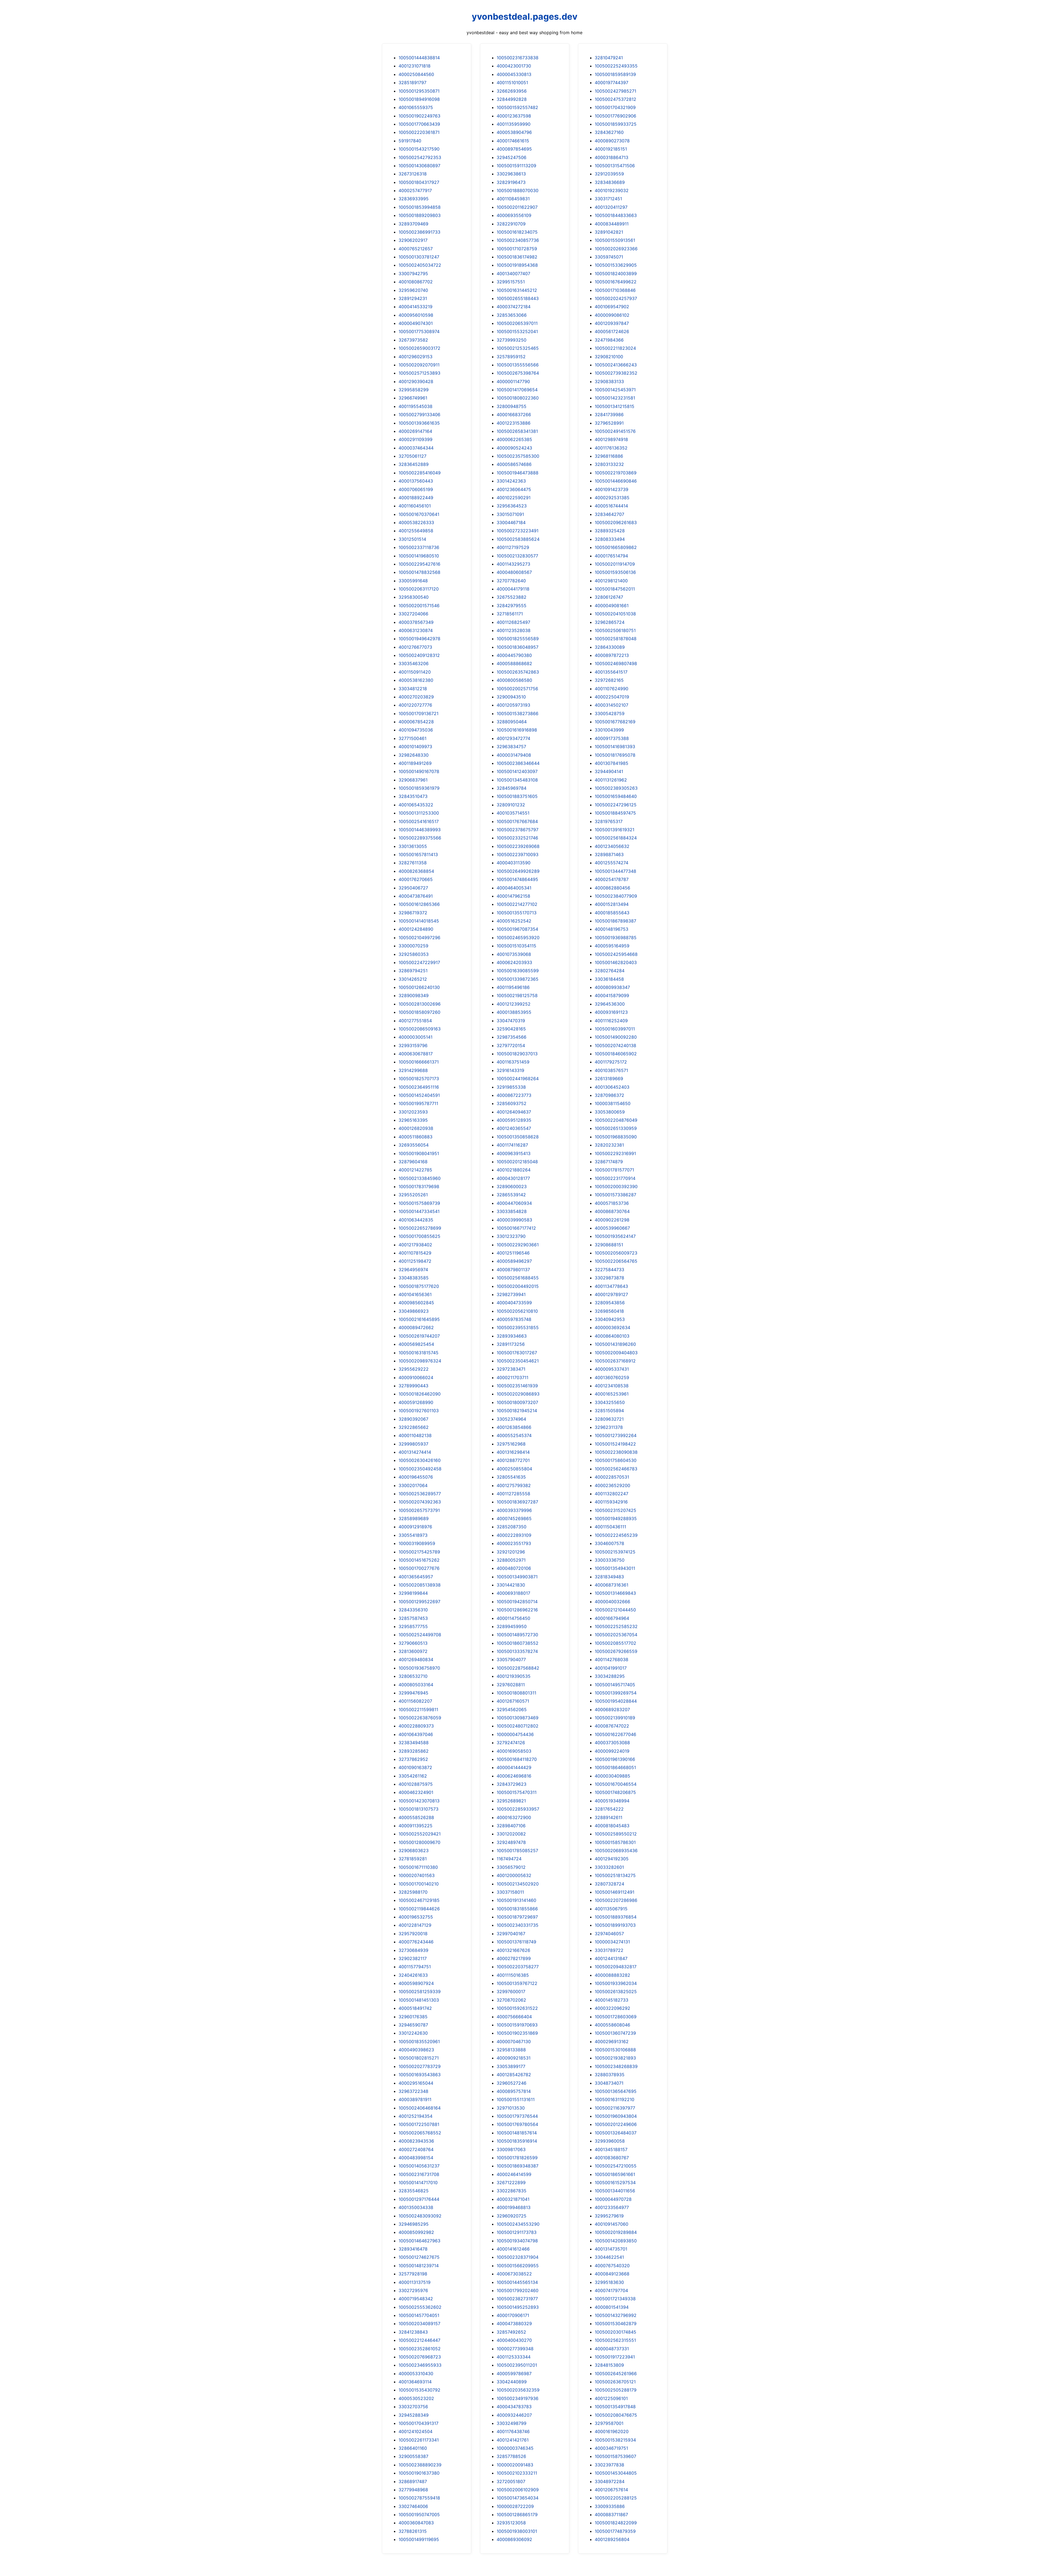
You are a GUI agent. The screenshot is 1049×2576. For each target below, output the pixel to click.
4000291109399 (416, 439)
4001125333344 (514, 2357)
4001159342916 (611, 1502)
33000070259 (413, 946)
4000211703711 (512, 1377)
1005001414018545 (419, 921)
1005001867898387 (615, 921)
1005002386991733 (419, 232)
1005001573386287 (615, 1195)
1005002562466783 (616, 1469)
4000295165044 (416, 2083)
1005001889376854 (616, 1917)
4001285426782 (514, 2075)
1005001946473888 (518, 473)
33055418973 (413, 1535)
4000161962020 (612, 2431)
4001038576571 (611, 1070)
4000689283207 (612, 1709)
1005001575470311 (517, 1792)
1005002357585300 (518, 456)
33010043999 (609, 730)
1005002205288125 (616, 2498)
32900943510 (511, 697)
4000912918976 (415, 1527)
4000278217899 (514, 1958)
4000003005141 (416, 1037)
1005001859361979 (419, 788)
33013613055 (413, 846)
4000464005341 (514, 888)
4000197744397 (612, 83)
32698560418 (609, 1311)
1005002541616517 (419, 821)
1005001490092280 (616, 1037)
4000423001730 (514, 66)
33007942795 (413, 274)
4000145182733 (612, 2000)
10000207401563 (417, 1875)
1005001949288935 (616, 1518)
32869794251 (413, 971)
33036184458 (609, 979)
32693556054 (414, 1145)
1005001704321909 (615, 107)
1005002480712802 (518, 1726)
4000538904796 (514, 132)
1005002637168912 (615, 1361)
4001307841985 (612, 763)
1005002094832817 (616, 1967)
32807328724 (609, 1884)
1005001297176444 (419, 2199)
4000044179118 (513, 589)
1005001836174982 (517, 257)
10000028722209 (515, 2506)
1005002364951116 (419, 1087)
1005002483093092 (420, 2216)
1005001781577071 (614, 1170)
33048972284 (610, 2481)
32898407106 (511, 1826)
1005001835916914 (517, 2141)
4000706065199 (416, 489)
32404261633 (413, 1975)
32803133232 (609, 464)
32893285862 (414, 1751)
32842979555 (512, 606)
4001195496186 (513, 987)
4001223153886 (514, 423)
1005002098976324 (420, 1361)
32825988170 (413, 1892)
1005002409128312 (419, 655)
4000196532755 (416, 1917)
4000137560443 (416, 481)
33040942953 (610, 1319)
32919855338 (511, 1087)
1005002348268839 (616, 2066)
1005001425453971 (615, 390)
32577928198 (413, 2274)
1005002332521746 (517, 838)
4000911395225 (416, 1826)
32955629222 (414, 1369)
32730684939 (413, 1950)
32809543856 (610, 1303)
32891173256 (511, 1344)
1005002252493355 (616, 66)
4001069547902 (612, 307)
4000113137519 (415, 2282)
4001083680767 (612, 2158)
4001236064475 (514, 489)
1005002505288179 (616, 2390)
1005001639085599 (518, 971)
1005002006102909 (518, 2490)
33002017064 (413, 1485)
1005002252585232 (616, 1626)
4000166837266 (514, 415)
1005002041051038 (615, 614)
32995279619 (609, 2216)
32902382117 (413, 1958)
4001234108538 (612, 1386)
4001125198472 (415, 1261)
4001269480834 (416, 1659)
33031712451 (608, 199)
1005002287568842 (518, 1668)
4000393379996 (514, 1510)
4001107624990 (612, 689)
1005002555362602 (420, 2307)
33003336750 (610, 1560)
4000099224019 (612, 1751)
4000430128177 (513, 1178)
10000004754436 (515, 1734)
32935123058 (511, 2523)
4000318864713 (612, 157)
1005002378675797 (518, 830)
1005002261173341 (419, 2440)
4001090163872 (415, 1767)
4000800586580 (514, 680)
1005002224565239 (616, 1535)
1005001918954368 (517, 265)
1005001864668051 (615, 1767)
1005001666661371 (419, 1062)
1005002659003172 (419, 348)
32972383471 (511, 1369)
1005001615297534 (615, 2183)
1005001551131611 (516, 2099)
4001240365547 (514, 1128)
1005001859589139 (615, 74)
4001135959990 (514, 124)
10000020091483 (515, 2465)
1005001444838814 (419, 58)
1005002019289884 (616, 2232)
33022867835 (512, 2191)
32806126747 (609, 597)
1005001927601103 (419, 1411)
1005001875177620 (419, 1286)
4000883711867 (611, 2515)
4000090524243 (514, 448)
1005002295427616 (419, 564)
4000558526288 (416, 1817)
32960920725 (512, 2216)
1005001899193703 (615, 1925)
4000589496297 (514, 1261)
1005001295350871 (419, 91)
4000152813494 (612, 904)
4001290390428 (416, 381)
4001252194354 (416, 2116)
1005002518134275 (615, 1875)
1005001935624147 (615, 1236)
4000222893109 (514, 1535)
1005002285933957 (518, 1809)
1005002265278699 (420, 1228)
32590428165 (511, 1029)
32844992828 (512, 99)
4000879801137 (513, 1270)
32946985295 (414, 2224)
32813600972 (413, 1651)
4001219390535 (514, 1676)
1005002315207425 (615, 1510)
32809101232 (511, 805)
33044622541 (609, 2257)
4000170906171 (513, 2315)
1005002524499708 (420, 1635)
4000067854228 (416, 722)
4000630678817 (416, 1054)
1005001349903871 (517, 1577)
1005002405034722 (420, 265)
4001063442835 (416, 1220)
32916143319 (510, 1070)
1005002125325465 (518, 348)
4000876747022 (612, 1726)
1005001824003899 (616, 274)
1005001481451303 (419, 2000)
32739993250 (512, 340)
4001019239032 (612, 190)
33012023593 (413, 1112)
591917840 (410, 141)
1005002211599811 (418, 1709)
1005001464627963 (419, 2241)
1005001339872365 (518, 979)
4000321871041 (513, 2199)
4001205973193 (513, 705)
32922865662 (414, 1427)
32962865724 (610, 622)
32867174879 (609, 1162)
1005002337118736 (419, 547)
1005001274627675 (419, 2257)
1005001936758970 (419, 1668)
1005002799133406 (419, 415)
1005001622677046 (615, 1734)
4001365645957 (416, 1577)
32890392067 (413, 1419)
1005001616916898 (517, 730)
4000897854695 (514, 149)
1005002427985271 (615, 91)
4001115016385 (513, 1975)
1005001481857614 (517, 2133)
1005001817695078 (615, 755)
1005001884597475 (615, 813)
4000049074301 (416, 323)
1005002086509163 (420, 1029)
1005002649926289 (518, 871)
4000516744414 (611, 506)
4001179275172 (611, 1062)
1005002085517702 (615, 1643)
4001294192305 (612, 1859)
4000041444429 (514, 1767)
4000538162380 (416, 680)
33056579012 (511, 1867)
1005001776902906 (615, 116)
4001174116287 (512, 1145)
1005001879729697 (517, 1917)
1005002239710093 (518, 854)
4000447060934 (514, 1203)
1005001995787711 (418, 1103)
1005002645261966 (616, 2374)
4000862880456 (612, 888)
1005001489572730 (517, 1635)
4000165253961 (612, 1394)
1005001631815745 (419, 1353)
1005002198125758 (517, 995)
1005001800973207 (517, 1402)
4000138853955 (514, 1012)
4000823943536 (416, 2141)
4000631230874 (416, 630)
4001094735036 (416, 730)
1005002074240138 (615, 1045)
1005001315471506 (615, 166)
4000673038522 (514, 2274)
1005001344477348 (615, 871)
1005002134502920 (518, 1884)
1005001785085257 (517, 1851)
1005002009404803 (616, 1353)
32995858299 (414, 390)
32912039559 (609, 174)
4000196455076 (416, 1477)
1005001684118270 (517, 1759)
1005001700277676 (419, 1568)
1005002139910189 (615, 1718)
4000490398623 (416, 2050)
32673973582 (413, 340)
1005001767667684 (517, 821)
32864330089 (610, 647)
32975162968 (511, 1444)
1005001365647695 (616, 2091)
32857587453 (413, 1618)
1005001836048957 (518, 647)
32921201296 (511, 1552)
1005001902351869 (517, 2033)
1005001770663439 (419, 124)
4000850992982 (416, 2232)
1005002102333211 (517, 2473)
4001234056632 (612, 846)
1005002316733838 (518, 58)
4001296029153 (416, 357)
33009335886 (610, 2506)
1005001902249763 (419, 116)
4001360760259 (612, 1377)
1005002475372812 (615, 99)
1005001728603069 (616, 2017)
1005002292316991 (615, 1153)
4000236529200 (612, 1485)
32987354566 (512, 1037)
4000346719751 (611, 2448)
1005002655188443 (518, 298)
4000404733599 (514, 1303)
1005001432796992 (616, 2315)
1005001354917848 (615, 2407)
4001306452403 (612, 1087)
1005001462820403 (616, 962)
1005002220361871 (419, 132)
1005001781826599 (517, 2158)
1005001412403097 (517, 771)
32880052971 (511, 1560)
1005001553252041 (517, 331)
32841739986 (609, 415)
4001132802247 (612, 1494)
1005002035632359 (518, 2390)
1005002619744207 (419, 1336)
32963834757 (511, 747)
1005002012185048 (517, 1162)
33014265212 (413, 979)
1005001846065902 (616, 1054)
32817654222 (609, 1809)
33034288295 (610, 1676)
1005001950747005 (419, 2515)
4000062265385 (514, 439)
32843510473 (413, 796)
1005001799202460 (518, 2290)
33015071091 (510, 514)
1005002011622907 (517, 207)
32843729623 (512, 1784)
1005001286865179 (517, 2515)
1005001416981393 (615, 747)
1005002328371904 (518, 2257)
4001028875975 (416, 1784)
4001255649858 (416, 531)
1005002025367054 (616, 1635)
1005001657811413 (418, 854)
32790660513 (413, 1643)
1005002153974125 (615, 1552)
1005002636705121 (615, 2382)
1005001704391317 (419, 2423)
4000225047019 (612, 697)
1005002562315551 (615, 2340)
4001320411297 (611, 207)
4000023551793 (514, 1543)
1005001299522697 (419, 1602)
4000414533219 (416, 307)
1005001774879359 (615, 2531)
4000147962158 (513, 896)
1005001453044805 (616, 2473)
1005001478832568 (419, 572)
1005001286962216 (517, 1610)
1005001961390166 (615, 1759)
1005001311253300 (419, 813)
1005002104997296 (419, 938)
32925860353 (414, 954)
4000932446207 (514, 2415)
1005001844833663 (616, 215)
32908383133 (609, 381)
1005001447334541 (419, 1211)
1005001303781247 (419, 257)
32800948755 (512, 406)
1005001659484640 (616, 796)
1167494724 (509, 1859)
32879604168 (413, 1162)
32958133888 (511, 2050)
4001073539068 (514, 954)
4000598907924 (416, 1983)
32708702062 (511, 2000)
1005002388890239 (420, 2465)
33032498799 (512, 2423)
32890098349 (414, 995)
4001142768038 (612, 1659)
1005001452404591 (419, 1095)
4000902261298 (612, 1220)
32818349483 (609, 1577)
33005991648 (413, 581)
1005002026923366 (616, 249)
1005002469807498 (616, 663)
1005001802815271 (419, 2058)
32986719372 (413, 913)
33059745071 (609, 257)
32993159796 (413, 1045)
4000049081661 (612, 606)
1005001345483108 (517, 780)
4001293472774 (513, 738)
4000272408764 (416, 2149)
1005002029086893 (518, 1394)
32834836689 (610, 182)
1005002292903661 (518, 1245)
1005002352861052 (420, 2349)
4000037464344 (416, 448)
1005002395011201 (517, 2365)
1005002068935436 (616, 1851)
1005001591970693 (517, 2025)
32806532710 (413, 1676)
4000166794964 (612, 1618)
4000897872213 (612, 655)
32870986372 (609, 1095)
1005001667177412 (516, 1228)
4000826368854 (416, 871)
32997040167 (511, 1934)
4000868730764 (612, 1211)
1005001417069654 (517, 390)
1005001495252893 (518, 2307)
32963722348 (413, 2091)
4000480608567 (514, 572)
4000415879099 (612, 995)
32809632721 (609, 1419)
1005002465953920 (518, 938)
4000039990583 (514, 1220)
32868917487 (413, 2481)
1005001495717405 (615, 1685)
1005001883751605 (517, 796)
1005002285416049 (420, 473)
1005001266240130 (419, 987)
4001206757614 (611, 2490)
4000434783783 (514, 2407)
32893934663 (512, 1336)
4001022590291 (514, 498)
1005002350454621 (518, 1361)
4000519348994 (612, 1801)
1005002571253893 (419, 373)
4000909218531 (514, 2058)
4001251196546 (513, 1253)
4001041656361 (415, 1294)
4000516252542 (514, 921)
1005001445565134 (517, 2282)
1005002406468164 (420, 2108)
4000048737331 (612, 2349)
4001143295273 (513, 564)
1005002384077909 (616, 896)
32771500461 (412, 738)
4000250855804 (514, 1469)
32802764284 (610, 971)
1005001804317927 (419, 182)
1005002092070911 (419, 365)
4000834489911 (612, 224)
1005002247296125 (616, 805)
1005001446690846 (616, 481)
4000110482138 (415, 1435)
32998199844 (413, 1593)
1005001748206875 (615, 1792)
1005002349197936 (518, 2398)
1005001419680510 (419, 556)
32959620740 (413, 290)
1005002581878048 (616, 639)
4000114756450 (513, 1618)
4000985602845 (416, 1303)
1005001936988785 (616, 938)
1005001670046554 (616, 1784)
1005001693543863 (420, 2075)
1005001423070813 (419, 1801)
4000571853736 (612, 1203)
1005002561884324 (616, 838)
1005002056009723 (616, 1253)
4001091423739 (612, 489)
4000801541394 (612, 2307)
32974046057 (609, 1934)
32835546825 (414, 2191)
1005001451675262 (419, 1560)
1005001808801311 (516, 1693)
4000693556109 (514, 215)
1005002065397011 (517, 323)
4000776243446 (416, 1942)
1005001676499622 (616, 282)
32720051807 (511, 2481)
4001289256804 (612, 2539)
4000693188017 (513, 1593)
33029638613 (511, 174)
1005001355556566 (518, 365)
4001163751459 (513, 1062)
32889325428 (610, 531)
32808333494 (610, 539)
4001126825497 (513, 622)
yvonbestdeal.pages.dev (525, 17)
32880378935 (610, 2075)
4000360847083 (416, 2523)
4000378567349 (416, 622)
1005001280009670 (419, 1842)
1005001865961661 (615, 2174)
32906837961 (413, 780)
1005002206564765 (616, 1261)
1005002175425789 (419, 1552)
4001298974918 (611, 439)
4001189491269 (415, 763)
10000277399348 (515, 2349)
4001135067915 (611, 1909)
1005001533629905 (616, 265)
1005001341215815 (615, 406)
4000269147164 (415, 431)
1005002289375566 (420, 838)
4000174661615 (513, 141)
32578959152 (511, 357)
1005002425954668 (616, 954)
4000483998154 (416, 2158)
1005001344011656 (615, 2191)
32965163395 (413, 1120)
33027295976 (413, 2290)
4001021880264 (514, 1170)
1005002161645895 (419, 1319)
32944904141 (609, 771)
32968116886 (609, 456)
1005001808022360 (518, 398)
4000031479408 (514, 755)
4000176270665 (416, 879)
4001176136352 (611, 448)
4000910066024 (416, 1377)
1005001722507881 (419, 2124)
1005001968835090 (616, 1137)
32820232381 (609, 1145)
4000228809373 (416, 1726)
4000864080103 (612, 1336)
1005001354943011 (615, 1568)
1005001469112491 (615, 1892)
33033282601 (609, 1867)
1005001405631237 (419, 2166)
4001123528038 (514, 630)
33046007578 (609, 1543)
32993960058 (610, 2141)
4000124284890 (416, 929)
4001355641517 (611, 672)
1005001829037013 (517, 1054)
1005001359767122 (517, 1983)
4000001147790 (513, 381)
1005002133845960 (420, 1178)
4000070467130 (514, 2042)
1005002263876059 (420, 1718)
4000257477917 (415, 190)
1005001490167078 (419, 771)
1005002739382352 (616, 373)
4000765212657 (416, 249)
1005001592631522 (517, 2008)
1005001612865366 (419, 904)
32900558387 (413, 2456)
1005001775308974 (419, 331)
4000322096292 (612, 2008)
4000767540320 (612, 2266)
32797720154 (511, 1045)
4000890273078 (612, 141)
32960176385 (413, 2017)
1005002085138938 (420, 1585)
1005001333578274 (517, 1651)
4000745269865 (514, 1518)
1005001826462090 (420, 1394)
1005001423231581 (615, 398)
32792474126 (511, 1743)
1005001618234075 (517, 232)
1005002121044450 (615, 1610)
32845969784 (512, 788)
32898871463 (609, 854)
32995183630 (609, 2282)
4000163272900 (514, 1817)
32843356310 (413, 1610)
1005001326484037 (616, 2133)
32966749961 (413, 398)
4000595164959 (612, 946)
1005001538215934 (615, 2440)
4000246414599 (514, 2174)
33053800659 (610, 1112)
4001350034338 (416, 2207)
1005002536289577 (420, 1494)
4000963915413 (514, 1153)
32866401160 (413, 2448)
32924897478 (511, 1842)
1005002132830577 (517, 556)
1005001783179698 (419, 1186)
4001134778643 (611, 1286)
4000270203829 (416, 697)
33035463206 (414, 663)
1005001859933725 (616, 124)
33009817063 (511, 2149)
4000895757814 (514, 2091)
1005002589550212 (616, 1834)
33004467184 (511, 522)
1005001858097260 (419, 1012)
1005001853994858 (420, 207)
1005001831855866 (517, 1909)
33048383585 (414, 1278)
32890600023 (512, 1186)
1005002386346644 (518, 763)
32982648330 (414, 755)
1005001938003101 (517, 2531)
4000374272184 (514, 307)
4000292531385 (612, 498)
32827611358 (413, 863)
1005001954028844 (616, 1701)
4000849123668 (612, 2274)
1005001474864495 (517, 879)
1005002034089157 (419, 2324)
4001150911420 (415, 672)
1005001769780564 (517, 2124)
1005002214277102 (517, 904)
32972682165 (609, 680)
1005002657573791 (419, 1510)
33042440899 (512, 2382)
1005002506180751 (615, 630)
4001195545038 (416, 406)
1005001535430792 (419, 2390)
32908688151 (609, 1245)
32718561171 (510, 614)
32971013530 (511, 2108)
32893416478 (413, 2249)
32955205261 (413, 1195)
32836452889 (414, 464)
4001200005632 (514, 1875)
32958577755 (413, 1626)
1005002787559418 (419, 2498)
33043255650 (610, 1402)
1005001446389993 (420, 830)
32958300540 (414, 597)
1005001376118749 (516, 1942)
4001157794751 (415, 1967)
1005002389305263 (616, 788)
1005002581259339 (420, 1992)
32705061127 (412, 456)
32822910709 (511, 224)
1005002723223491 (518, 531)
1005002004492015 (518, 1286)
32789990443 (413, 1386)
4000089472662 (416, 1327)
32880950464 (512, 722)
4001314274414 (415, 1452)
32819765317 (609, 821)
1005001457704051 (419, 2315)
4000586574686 (514, 464)
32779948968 (413, 2490)
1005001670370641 (419, 514)
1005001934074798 (517, 2241)
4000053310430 (416, 2374)
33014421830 (511, 1585)
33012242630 (413, 2033)
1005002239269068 (518, 846)
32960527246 (512, 2083)
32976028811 (511, 1685)
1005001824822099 (616, 2523)
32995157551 (511, 282)
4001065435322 (416, 805)
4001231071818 (415, 66)
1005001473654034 (518, 2498)
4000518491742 (415, 2008)
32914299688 (413, 1070)
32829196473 (511, 182)
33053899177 (511, 2066)
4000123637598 (514, 116)
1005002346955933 (420, 2365)
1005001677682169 (615, 722)
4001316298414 (513, 1452)
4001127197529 (513, 547)
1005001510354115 (516, 946)
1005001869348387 (518, 2166)
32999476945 (413, 1693)
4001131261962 (611, 780)
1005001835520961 (419, 2042)
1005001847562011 (615, 589)
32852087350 (512, 1527)
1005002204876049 (616, 1120)
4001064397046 (416, 1734)
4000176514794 (611, 556)
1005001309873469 (518, 1718)
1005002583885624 (518, 539)
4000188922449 (416, 498)
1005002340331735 (518, 1925)
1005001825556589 (518, 639)
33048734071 (609, 2083)
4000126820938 (416, 1128)
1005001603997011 (615, 1029)
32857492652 (511, 2332)
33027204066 (413, 614)
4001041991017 (611, 1668)
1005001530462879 (616, 2324)
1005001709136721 (419, 713)
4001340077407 (513, 274)
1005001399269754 (616, 1693)
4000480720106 (514, 1568)
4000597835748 (514, 1319)
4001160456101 (415, 506)
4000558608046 (612, 2025)
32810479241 (609, 58)
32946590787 (413, 2025)
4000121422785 (415, 1170)
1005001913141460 (516, 1900)
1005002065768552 (420, 2133)
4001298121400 (611, 581)
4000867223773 (514, 1095)
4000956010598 (416, 315)
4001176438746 (513, 2431)
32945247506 (512, 157)
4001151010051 (512, 83)
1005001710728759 (517, 249)
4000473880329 (514, 2324)
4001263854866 (514, 1427)
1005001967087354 (517, 929)
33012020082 (511, 1834)
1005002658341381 (517, 431)
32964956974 (413, 1270)
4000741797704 (611, 2290)
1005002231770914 (615, 1178)
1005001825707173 (419, 1079)
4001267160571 (513, 1701)
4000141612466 (513, 2249)
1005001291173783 (517, 2232)
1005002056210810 (517, 1311)
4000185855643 (612, 913)
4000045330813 (514, 74)
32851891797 (412, 83)
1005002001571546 (419, 606)
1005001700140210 (419, 1884)
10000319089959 (417, 1543)
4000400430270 (514, 2340)
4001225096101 (611, 2398)
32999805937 (413, 1444)
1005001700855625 (419, 1236)
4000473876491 (416, 896)
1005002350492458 (420, 1469)
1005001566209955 (518, 2266)
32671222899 (511, 2183)
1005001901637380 (419, 2473)
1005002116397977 (615, 2108)
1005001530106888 (615, 2050)
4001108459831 (513, 199)
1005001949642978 (419, 639)
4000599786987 (514, 2374)
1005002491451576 (615, 431)
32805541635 (511, 1477)
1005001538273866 (518, 713)
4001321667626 (513, 1950)
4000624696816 (514, 1776)
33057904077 (511, 1659)
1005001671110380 (418, 1867)
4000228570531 (612, 1477)
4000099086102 (612, 315)
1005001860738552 (518, 1643)
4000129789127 (611, 1294)
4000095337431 (612, 1369)
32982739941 (511, 1294)
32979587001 (609, 2423)
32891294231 (413, 298)
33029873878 (609, 1278)
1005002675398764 (518, 373)
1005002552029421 (420, 1834)
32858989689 (414, 1518)
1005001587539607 (615, 2456)
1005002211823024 (615, 348)
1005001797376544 (517, 2116)
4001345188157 (611, 2149)
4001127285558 (513, 1494)
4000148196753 (612, 929)
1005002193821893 (615, 2058)
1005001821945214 (517, 1411)
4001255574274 (612, 863)
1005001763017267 (517, 1353)
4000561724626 (612, 331)
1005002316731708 (419, 2174)
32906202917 (413, 240)
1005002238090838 (616, 1452)
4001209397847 (612, 323)
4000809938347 (612, 987)
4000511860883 (416, 1137)
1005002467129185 (419, 1900)
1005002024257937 (616, 298)
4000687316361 (612, 1585)
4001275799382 (514, 1485)
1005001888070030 (518, 190)
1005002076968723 (420, 2357)
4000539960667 (612, 1228)
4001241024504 (416, 2431)
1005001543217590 (419, 149)
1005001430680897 (419, 166)
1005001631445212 (517, 290)
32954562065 (512, 1709)
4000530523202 (416, 2398)
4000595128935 (514, 1120)
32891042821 (609, 232)
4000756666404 (514, 2017)
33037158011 (510, 1892)
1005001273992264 (616, 1435)
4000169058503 (514, 1751)
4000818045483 (612, 1826)
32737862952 (413, 1759)
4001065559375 (416, 107)
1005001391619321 (615, 830)
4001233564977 (612, 2207)
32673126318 (413, 174)
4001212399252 (514, 1004)
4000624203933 (514, 962)
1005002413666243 (616, 365)
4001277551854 (415, 1021)
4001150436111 (610, 1527)
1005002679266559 (616, 1651)
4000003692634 (612, 1327)
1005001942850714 (517, 1602)
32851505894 (609, 1411)
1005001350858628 (518, 1137)
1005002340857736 (518, 240)
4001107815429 (415, 1253)
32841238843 (413, 2332)
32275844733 (609, 1270)
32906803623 (414, 1851)
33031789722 (609, 1950)
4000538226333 (416, 522)
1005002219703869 (616, 473)
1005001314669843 (615, 1593)
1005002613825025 (616, 1992)
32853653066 (512, 315)
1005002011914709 (615, 564)
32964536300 (610, 1004)
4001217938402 (415, 1245)
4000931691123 (611, 1012)
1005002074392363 (420, 1502)
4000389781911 (415, 2099)
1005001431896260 (615, 1344)
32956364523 (512, 506)
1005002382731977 (517, 2299)
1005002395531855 (518, 1327)
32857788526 (511, 2456)
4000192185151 (611, 149)
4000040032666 (612, 1602)
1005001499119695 (419, 2539)
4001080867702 (416, 282)
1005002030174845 (615, 2332)
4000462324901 (416, 1792)
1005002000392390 (616, 1186)
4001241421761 (513, 2440)
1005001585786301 (615, 1842)
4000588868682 (514, 663)
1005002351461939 (517, 1386)
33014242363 (511, 481)
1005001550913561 (615, 240)
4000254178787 (612, 879)
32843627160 (609, 132)
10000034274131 (612, 1942)
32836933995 (414, 199)
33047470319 (511, 1021)
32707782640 (511, 581)
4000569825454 (416, 1344)
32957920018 (413, 1934)
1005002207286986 (616, 1900)
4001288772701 (513, 1460)
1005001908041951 (419, 1153)
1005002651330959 (616, 1128)
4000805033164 (416, 1685)
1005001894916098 (419, 99)
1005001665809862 (616, 547)
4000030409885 (612, 1776)
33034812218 (413, 689)
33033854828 (512, 1211)
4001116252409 (611, 1021)
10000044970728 (613, 2199)
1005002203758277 (518, 1967)
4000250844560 (416, 74)
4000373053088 (612, 1743)
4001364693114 (415, 2382)
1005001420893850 (616, 2241)
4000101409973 (415, 747)
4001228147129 (415, 1925)
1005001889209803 (420, 215)
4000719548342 (416, 2299)
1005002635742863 (518, 672)
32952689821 (511, 1801)
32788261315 (413, 2531)
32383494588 (414, 1743)
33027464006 (413, 2506)
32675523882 (512, 597)
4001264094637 (514, 1112)
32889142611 (609, 1817)
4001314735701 (611, 2249)
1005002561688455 (518, 1278)
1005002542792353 (420, 157)
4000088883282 (612, 1975)
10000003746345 (515, 2448)
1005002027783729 (420, 2066)
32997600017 (511, 1992)
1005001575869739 (419, 1203)
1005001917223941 (615, 2357)
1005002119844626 (419, 1909)
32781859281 (413, 1859)
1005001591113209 (516, 166)
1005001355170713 (517, 913)
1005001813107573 (419, 1809)
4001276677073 (415, 647)
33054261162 (413, 1776)
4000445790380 (514, 655)
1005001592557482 (517, 107)
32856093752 (512, 1103)
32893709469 (413, 224)
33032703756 (413, 2407)
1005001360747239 (615, 2033)
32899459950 (512, 1626)
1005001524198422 (615, 1444)
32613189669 (609, 1079)
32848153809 (609, 2365)
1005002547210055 (616, 2166)
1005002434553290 (518, 2224)
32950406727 (413, 888)
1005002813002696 (420, 1004)
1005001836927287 (517, 1502)
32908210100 (609, 357)
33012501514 (412, 539)
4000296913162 (612, 2042)
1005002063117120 (419, 589)
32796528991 (609, 423)
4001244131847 (611, 1958)
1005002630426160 (420, 1460)
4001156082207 (415, 1701)
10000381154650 (613, 1103)
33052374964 (511, 1419)
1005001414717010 (418, 2183)
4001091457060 (612, 2224)
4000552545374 (514, 1435)
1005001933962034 (616, 1983)
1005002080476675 (616, 2415)
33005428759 (610, 713)
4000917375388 (612, 738)
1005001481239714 (419, 2266)
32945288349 (414, 2415)
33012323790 (511, 1236)
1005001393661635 (419, 423)
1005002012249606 (616, 2124)
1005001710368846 (615, 290)
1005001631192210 (615, 2099)
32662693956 (512, 91)
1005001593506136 (615, 572)
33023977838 (609, 2465)
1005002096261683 (616, 522)
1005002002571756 (517, 689)
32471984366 (609, 340)
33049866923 (414, 1311)
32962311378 (609, 1427)
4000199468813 (514, 2207)
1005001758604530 (616, 1460)
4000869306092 (514, 2539)
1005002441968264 (518, 1079)
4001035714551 (513, 813)
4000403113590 (514, 863)
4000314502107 (612, 705)
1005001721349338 (615, 2299)
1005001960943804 (616, 2116)
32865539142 (511, 1195)
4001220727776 (415, 705)
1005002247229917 (419, 962)
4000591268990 (416, 1402)
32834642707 (609, 514)
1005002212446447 (419, 2340)
